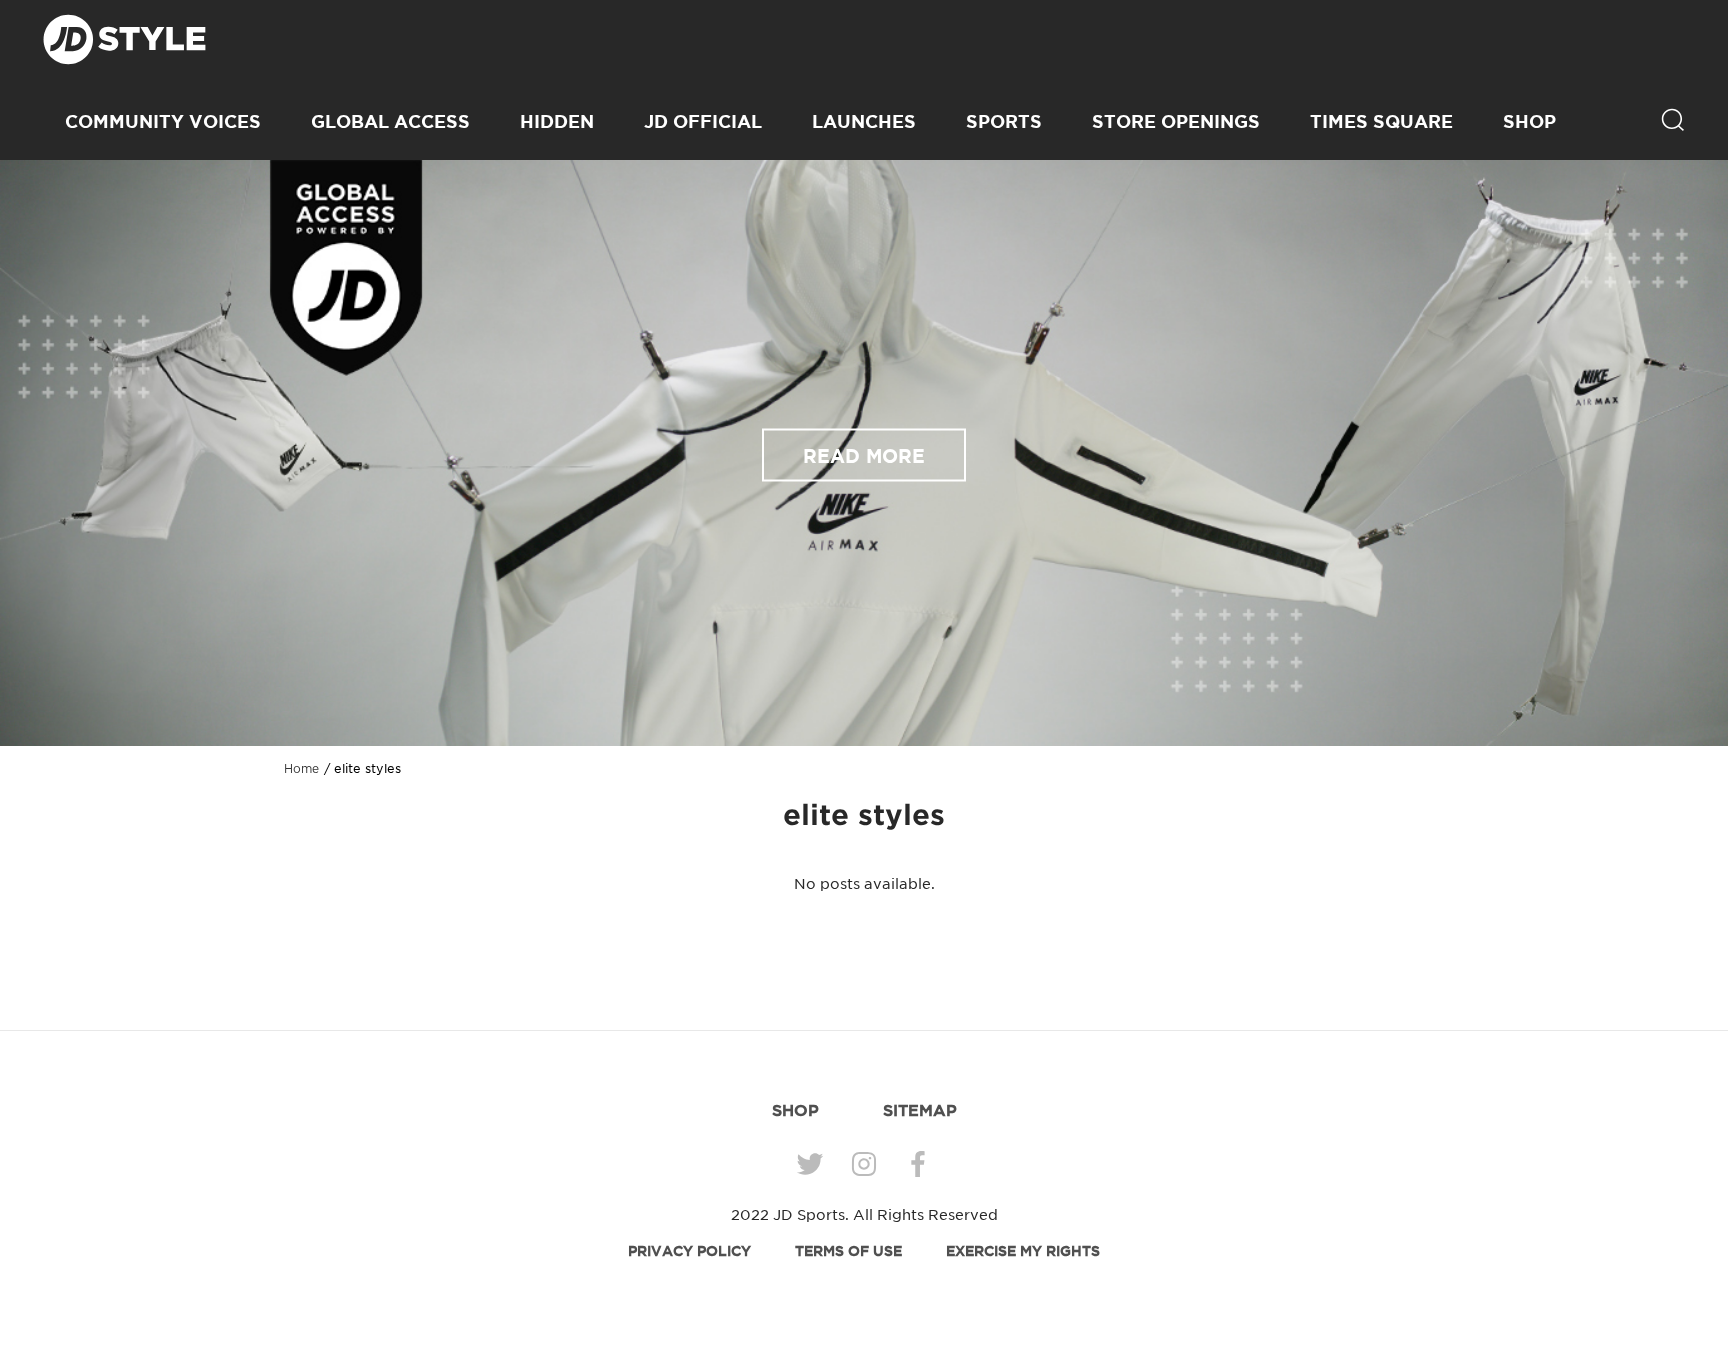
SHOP (1529, 121)
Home (301, 769)
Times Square (1381, 121)
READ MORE (864, 455)
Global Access (390, 121)
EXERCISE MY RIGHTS (1023, 1251)
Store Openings (1176, 121)
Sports (1004, 121)
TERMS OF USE (848, 1251)
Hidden (557, 121)
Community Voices (163, 121)
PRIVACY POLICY (689, 1251)
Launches (864, 121)
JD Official (703, 121)
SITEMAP (920, 1110)
